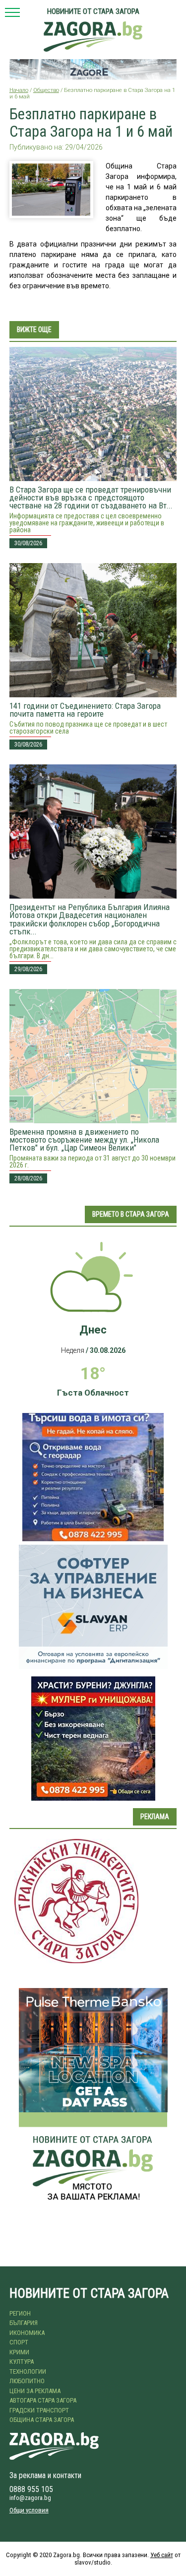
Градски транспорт (39, 2410)
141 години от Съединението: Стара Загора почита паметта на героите (85, 710)
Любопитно (27, 2381)
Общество (46, 90)
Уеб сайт (162, 2555)
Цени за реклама (35, 2391)
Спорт (19, 2342)
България (24, 2323)
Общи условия (29, 2510)
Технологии (28, 2371)
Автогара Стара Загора (43, 2400)
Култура (22, 2362)
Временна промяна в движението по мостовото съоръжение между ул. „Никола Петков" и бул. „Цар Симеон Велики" (84, 1140)
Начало (19, 90)
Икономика (27, 2333)
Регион (20, 2313)
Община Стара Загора (42, 2420)
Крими (19, 2352)
